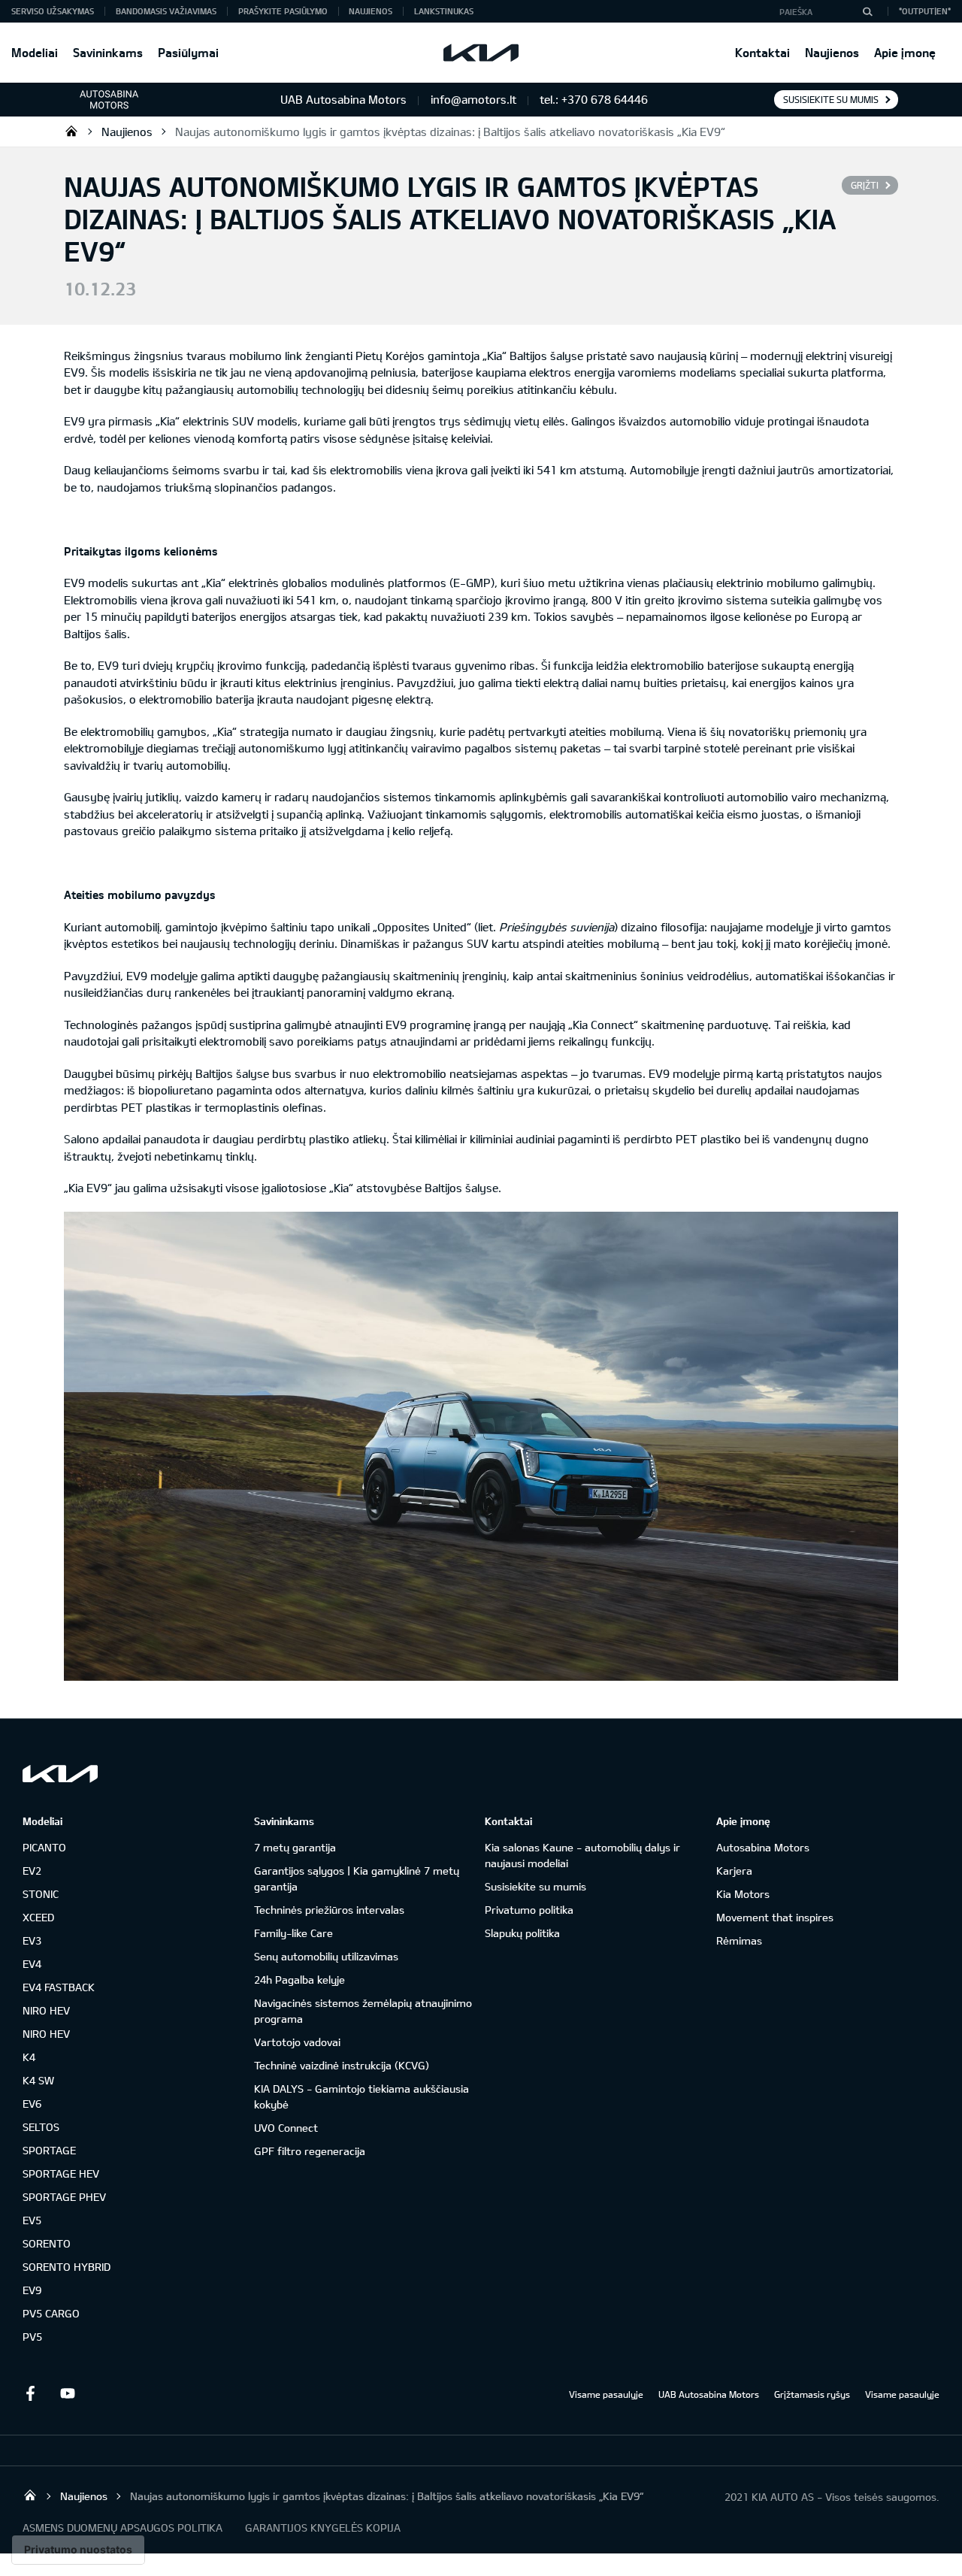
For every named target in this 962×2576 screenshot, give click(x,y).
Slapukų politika (522, 1933)
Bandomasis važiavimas (166, 11)
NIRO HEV (46, 2010)
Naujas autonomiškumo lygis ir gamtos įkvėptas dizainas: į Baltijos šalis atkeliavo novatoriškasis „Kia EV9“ (450, 132)
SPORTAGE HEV (61, 2173)
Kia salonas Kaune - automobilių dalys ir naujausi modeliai (582, 1855)
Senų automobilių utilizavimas (326, 1956)
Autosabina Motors (763, 1847)
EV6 (32, 2104)
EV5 (32, 2220)
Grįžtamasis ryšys (812, 2394)
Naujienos (832, 52)
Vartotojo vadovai (297, 2042)
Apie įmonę (905, 52)
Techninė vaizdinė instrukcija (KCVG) (342, 2065)
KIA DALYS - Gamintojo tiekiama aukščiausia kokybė (362, 2096)
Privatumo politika (529, 1910)
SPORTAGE (49, 2150)
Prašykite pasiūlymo (283, 11)
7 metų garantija (295, 1847)
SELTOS (41, 2127)
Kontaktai (762, 52)
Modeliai (35, 52)
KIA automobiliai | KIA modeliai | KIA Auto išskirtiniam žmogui (71, 131)
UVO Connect (286, 2128)
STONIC (41, 1894)
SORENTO (47, 2243)
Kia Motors (743, 1894)
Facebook (30, 2393)
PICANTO (44, 1847)
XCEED (38, 1917)
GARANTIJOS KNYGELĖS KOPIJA (323, 2528)
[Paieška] (867, 11)
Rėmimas (739, 1940)
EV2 (32, 1871)
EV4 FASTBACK (59, 1987)
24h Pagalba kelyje (299, 1980)
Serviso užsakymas (53, 11)
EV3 (32, 1940)
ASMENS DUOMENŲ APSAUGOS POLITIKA (123, 2528)
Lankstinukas (444, 11)
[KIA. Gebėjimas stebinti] (60, 1774)
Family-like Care (293, 1933)
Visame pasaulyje (606, 2394)
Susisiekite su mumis (831, 99)
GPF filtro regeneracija (310, 2151)
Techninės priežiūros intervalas (329, 1910)
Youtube (68, 2393)
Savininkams (108, 52)
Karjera (734, 1871)
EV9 (32, 2290)
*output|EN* (925, 11)
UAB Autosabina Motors (709, 2394)
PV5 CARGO (51, 2313)
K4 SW (38, 2080)
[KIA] (481, 53)
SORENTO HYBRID (67, 2267)
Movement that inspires (775, 1917)
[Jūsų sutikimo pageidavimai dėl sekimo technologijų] (78, 2550)
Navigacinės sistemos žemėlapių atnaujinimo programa (363, 2011)
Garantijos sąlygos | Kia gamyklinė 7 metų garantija (357, 1878)
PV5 (32, 2337)
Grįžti (865, 185)
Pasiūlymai (188, 52)
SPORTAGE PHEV (64, 2197)
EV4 (32, 1964)
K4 (29, 2057)
